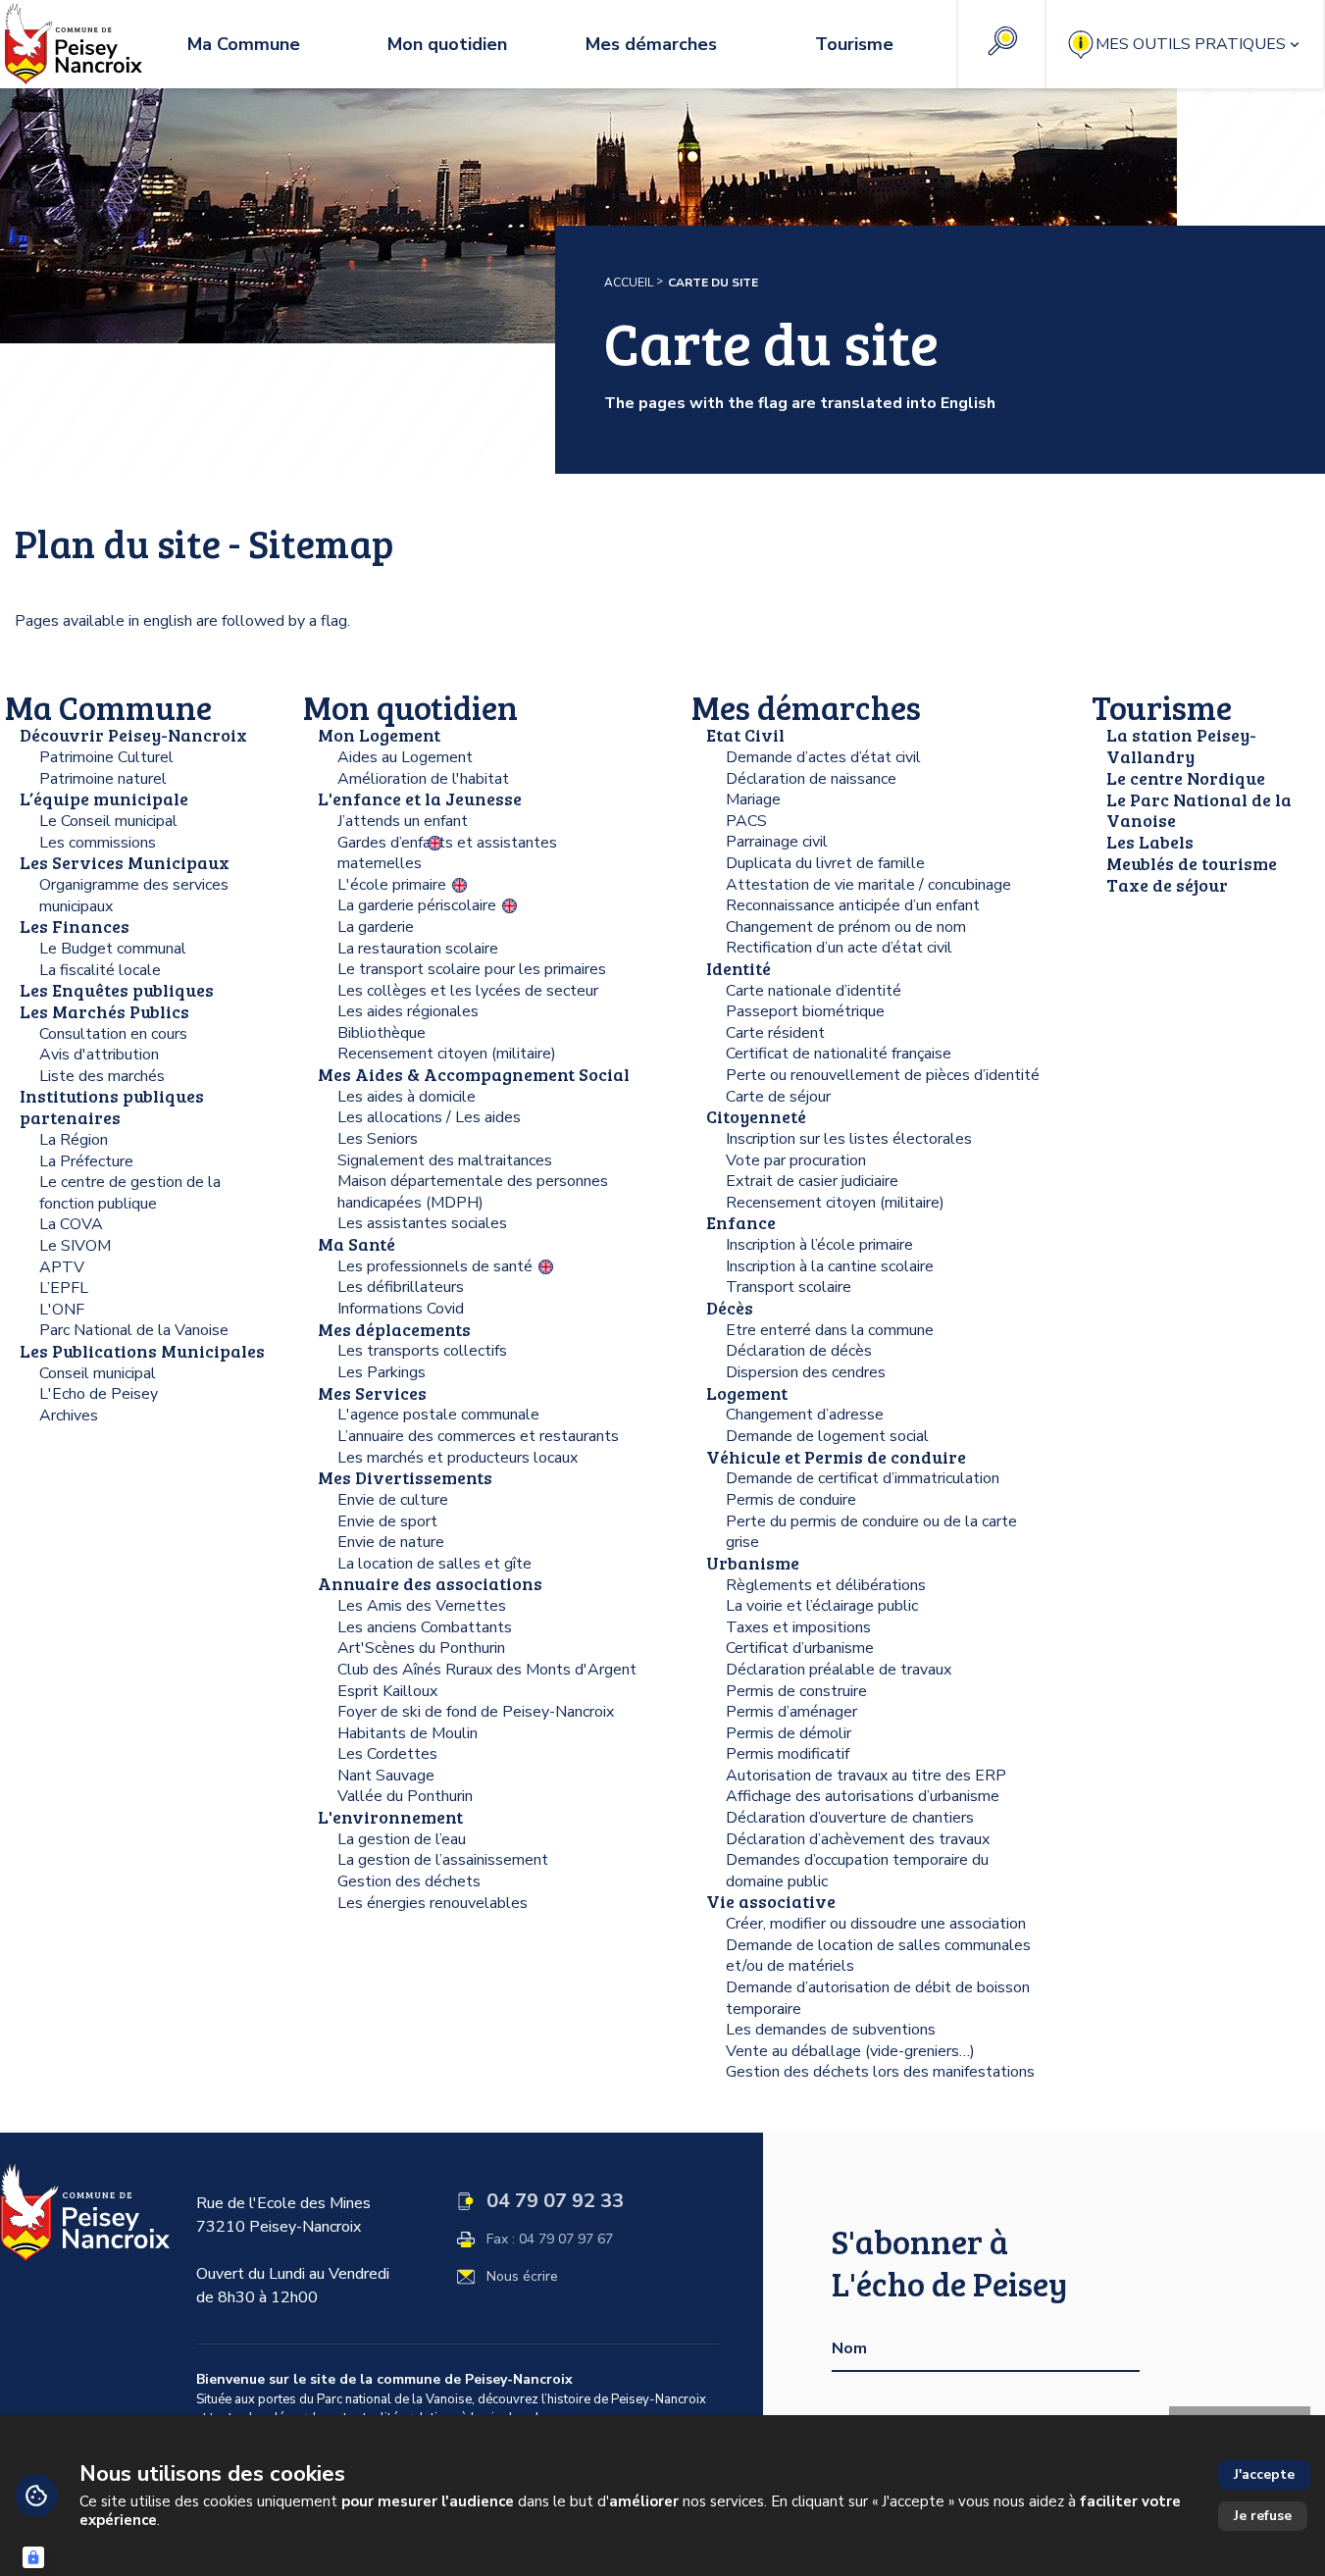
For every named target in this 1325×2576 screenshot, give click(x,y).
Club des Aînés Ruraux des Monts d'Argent (487, 1670)
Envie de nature (391, 1542)
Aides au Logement (405, 757)
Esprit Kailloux (387, 1691)
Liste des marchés (102, 1076)
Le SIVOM (75, 1246)
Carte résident (775, 1033)
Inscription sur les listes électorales (849, 1139)
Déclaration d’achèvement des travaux (858, 1839)
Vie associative (771, 1901)
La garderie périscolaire (417, 905)
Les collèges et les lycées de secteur (468, 991)
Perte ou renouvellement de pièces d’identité (883, 1075)
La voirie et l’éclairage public (822, 1606)
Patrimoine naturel (103, 779)
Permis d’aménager (791, 1712)
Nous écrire (522, 2277)
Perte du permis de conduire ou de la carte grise (871, 1532)
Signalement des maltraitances (445, 1160)
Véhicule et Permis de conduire (836, 1457)
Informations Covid (401, 1309)
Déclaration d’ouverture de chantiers (850, 1818)
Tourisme (1162, 707)
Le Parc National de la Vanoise (1199, 810)
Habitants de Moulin (408, 1733)
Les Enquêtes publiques (117, 990)
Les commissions (98, 843)
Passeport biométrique (805, 1011)
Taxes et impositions (798, 1627)
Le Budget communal (113, 949)
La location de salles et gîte (434, 1564)
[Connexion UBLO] (33, 2557)
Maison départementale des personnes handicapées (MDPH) (473, 1192)
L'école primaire (392, 885)
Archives (69, 1416)
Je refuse (1263, 2516)
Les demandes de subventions (831, 2030)
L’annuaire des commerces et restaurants (478, 1436)
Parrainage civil (777, 842)
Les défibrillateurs (401, 1287)
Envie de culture (393, 1500)
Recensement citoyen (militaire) (447, 1054)
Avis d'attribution (99, 1055)
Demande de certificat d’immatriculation (863, 1478)
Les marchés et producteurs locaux (458, 1458)
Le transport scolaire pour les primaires (472, 969)
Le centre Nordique (1186, 778)
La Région (74, 1140)
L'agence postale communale (438, 1415)
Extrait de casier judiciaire (812, 1181)
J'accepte (1264, 2474)
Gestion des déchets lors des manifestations (880, 2072)
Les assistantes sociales (422, 1223)
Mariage (753, 799)
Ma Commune (108, 707)
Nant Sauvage (386, 1776)
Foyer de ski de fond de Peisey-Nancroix (476, 1712)
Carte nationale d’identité (814, 991)
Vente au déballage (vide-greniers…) (850, 2051)
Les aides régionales (408, 1011)
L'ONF (62, 1310)
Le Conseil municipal (108, 821)
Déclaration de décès (799, 1351)
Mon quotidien (410, 707)
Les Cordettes (387, 1754)
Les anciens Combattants (425, 1627)
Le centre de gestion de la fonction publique (130, 1193)
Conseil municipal (98, 1373)
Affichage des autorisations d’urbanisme (863, 1796)
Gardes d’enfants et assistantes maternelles (447, 853)
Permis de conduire (791, 1500)
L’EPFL (64, 1288)
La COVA (71, 1224)
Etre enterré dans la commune (830, 1330)
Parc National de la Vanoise (134, 1330)
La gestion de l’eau (402, 1839)
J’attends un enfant (403, 821)
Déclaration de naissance (811, 779)
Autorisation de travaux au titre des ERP (866, 1776)
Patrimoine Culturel (106, 757)
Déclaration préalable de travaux (839, 1670)
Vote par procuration (796, 1160)
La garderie (376, 927)
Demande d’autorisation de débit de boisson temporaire (878, 1998)
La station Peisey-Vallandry (1181, 746)
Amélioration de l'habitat (423, 779)
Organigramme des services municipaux (134, 896)
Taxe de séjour (1167, 885)
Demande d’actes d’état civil (823, 757)
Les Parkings (382, 1372)
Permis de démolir (789, 1733)
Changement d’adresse (805, 1415)
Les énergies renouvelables (433, 1903)
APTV (62, 1267)
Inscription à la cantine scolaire (830, 1266)
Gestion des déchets (409, 1881)
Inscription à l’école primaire (819, 1245)
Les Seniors (378, 1139)
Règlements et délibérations (826, 1585)
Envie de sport (387, 1521)
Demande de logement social (827, 1436)
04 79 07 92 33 (555, 2201)
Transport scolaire (789, 1287)
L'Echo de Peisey (99, 1394)
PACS (746, 821)
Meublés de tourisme (1192, 863)
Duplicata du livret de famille (825, 863)
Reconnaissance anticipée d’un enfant (853, 905)
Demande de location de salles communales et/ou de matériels (878, 1956)
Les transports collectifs (422, 1351)
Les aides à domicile (407, 1097)
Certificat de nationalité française (839, 1054)
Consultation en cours (113, 1034)
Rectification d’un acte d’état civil (839, 948)
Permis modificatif (788, 1754)
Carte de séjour (778, 1097)
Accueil (629, 283)
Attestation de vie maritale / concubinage (868, 885)
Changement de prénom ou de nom (846, 927)
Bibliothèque (382, 1033)
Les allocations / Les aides (429, 1117)
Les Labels (1150, 842)
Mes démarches (806, 707)
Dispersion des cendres (806, 1372)
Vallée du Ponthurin (405, 1796)
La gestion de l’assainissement (443, 1860)
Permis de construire (796, 1691)
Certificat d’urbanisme (800, 1648)
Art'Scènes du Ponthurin (421, 1648)
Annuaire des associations (430, 1583)
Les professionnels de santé (435, 1266)
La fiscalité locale (100, 970)
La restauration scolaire (418, 949)
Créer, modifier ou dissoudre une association (876, 1924)
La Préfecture (86, 1161)
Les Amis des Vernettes (422, 1606)
